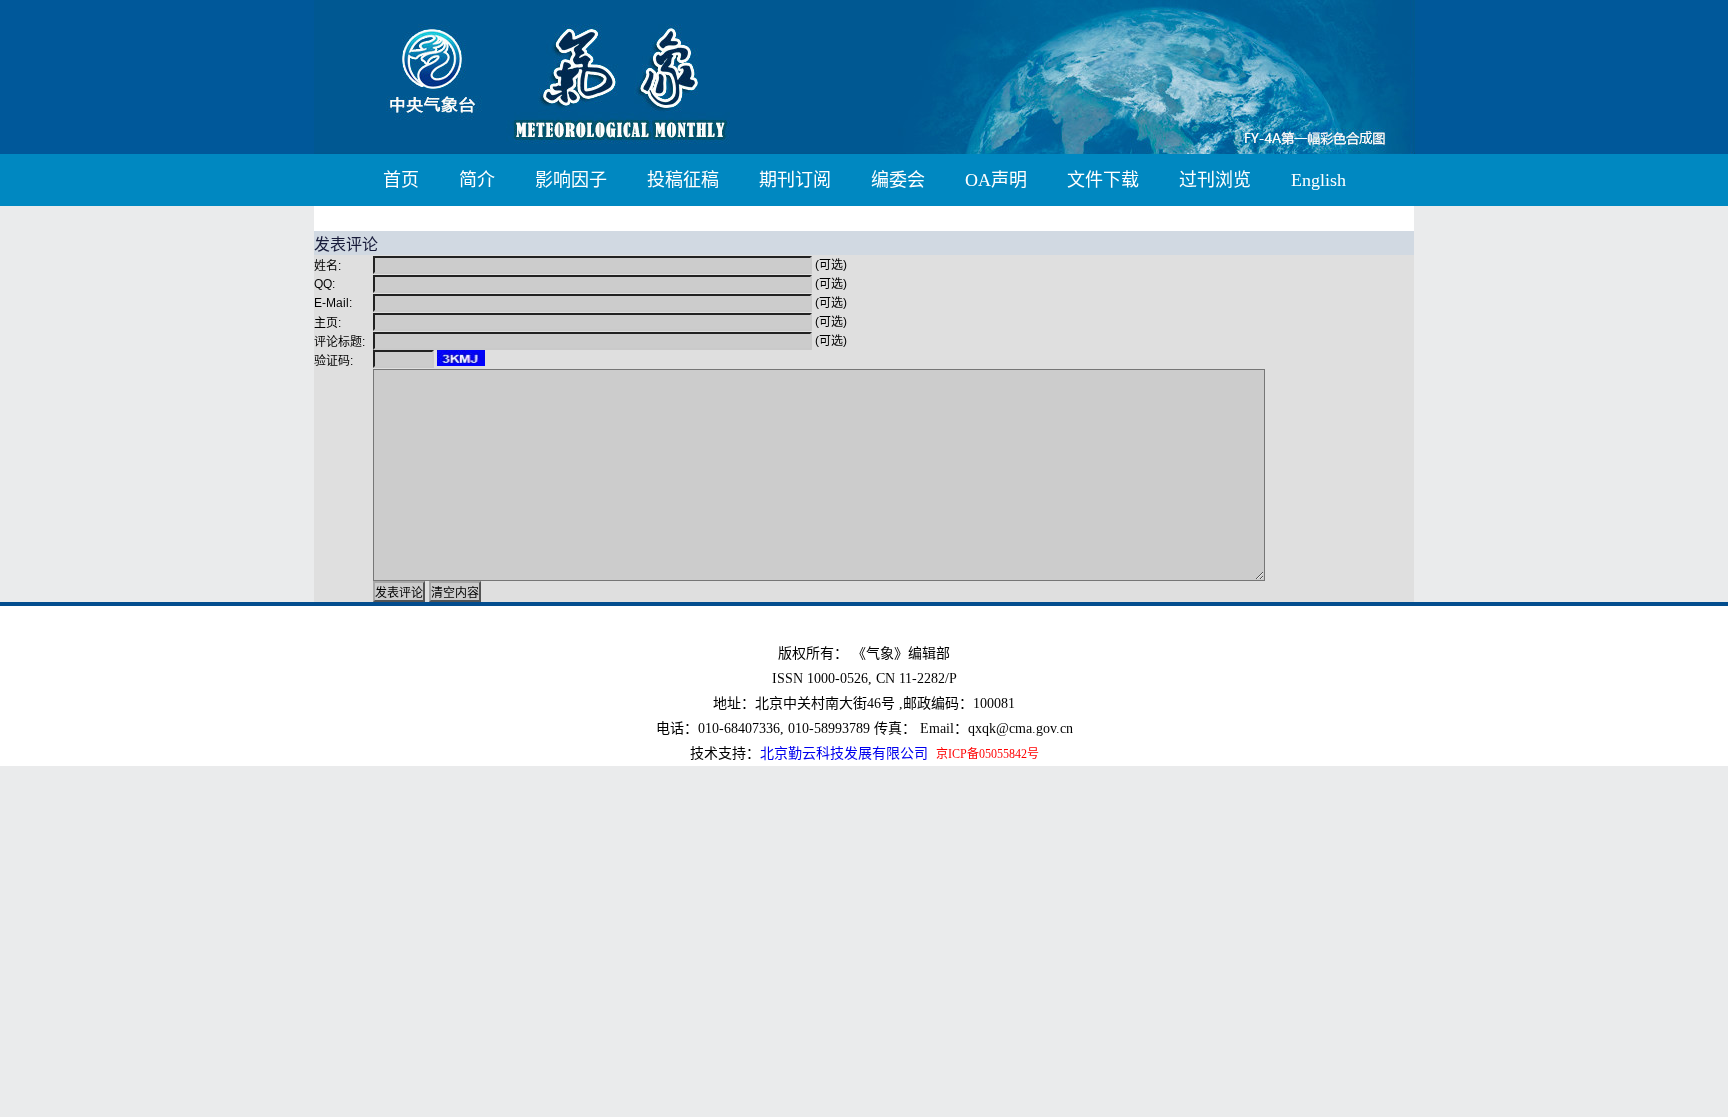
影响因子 (571, 180)
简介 (477, 180)
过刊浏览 (1215, 180)
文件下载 (1103, 180)
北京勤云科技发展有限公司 (844, 753)
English (1318, 180)
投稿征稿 (683, 180)
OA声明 (996, 180)
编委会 (898, 180)
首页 (401, 180)
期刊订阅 (795, 180)
